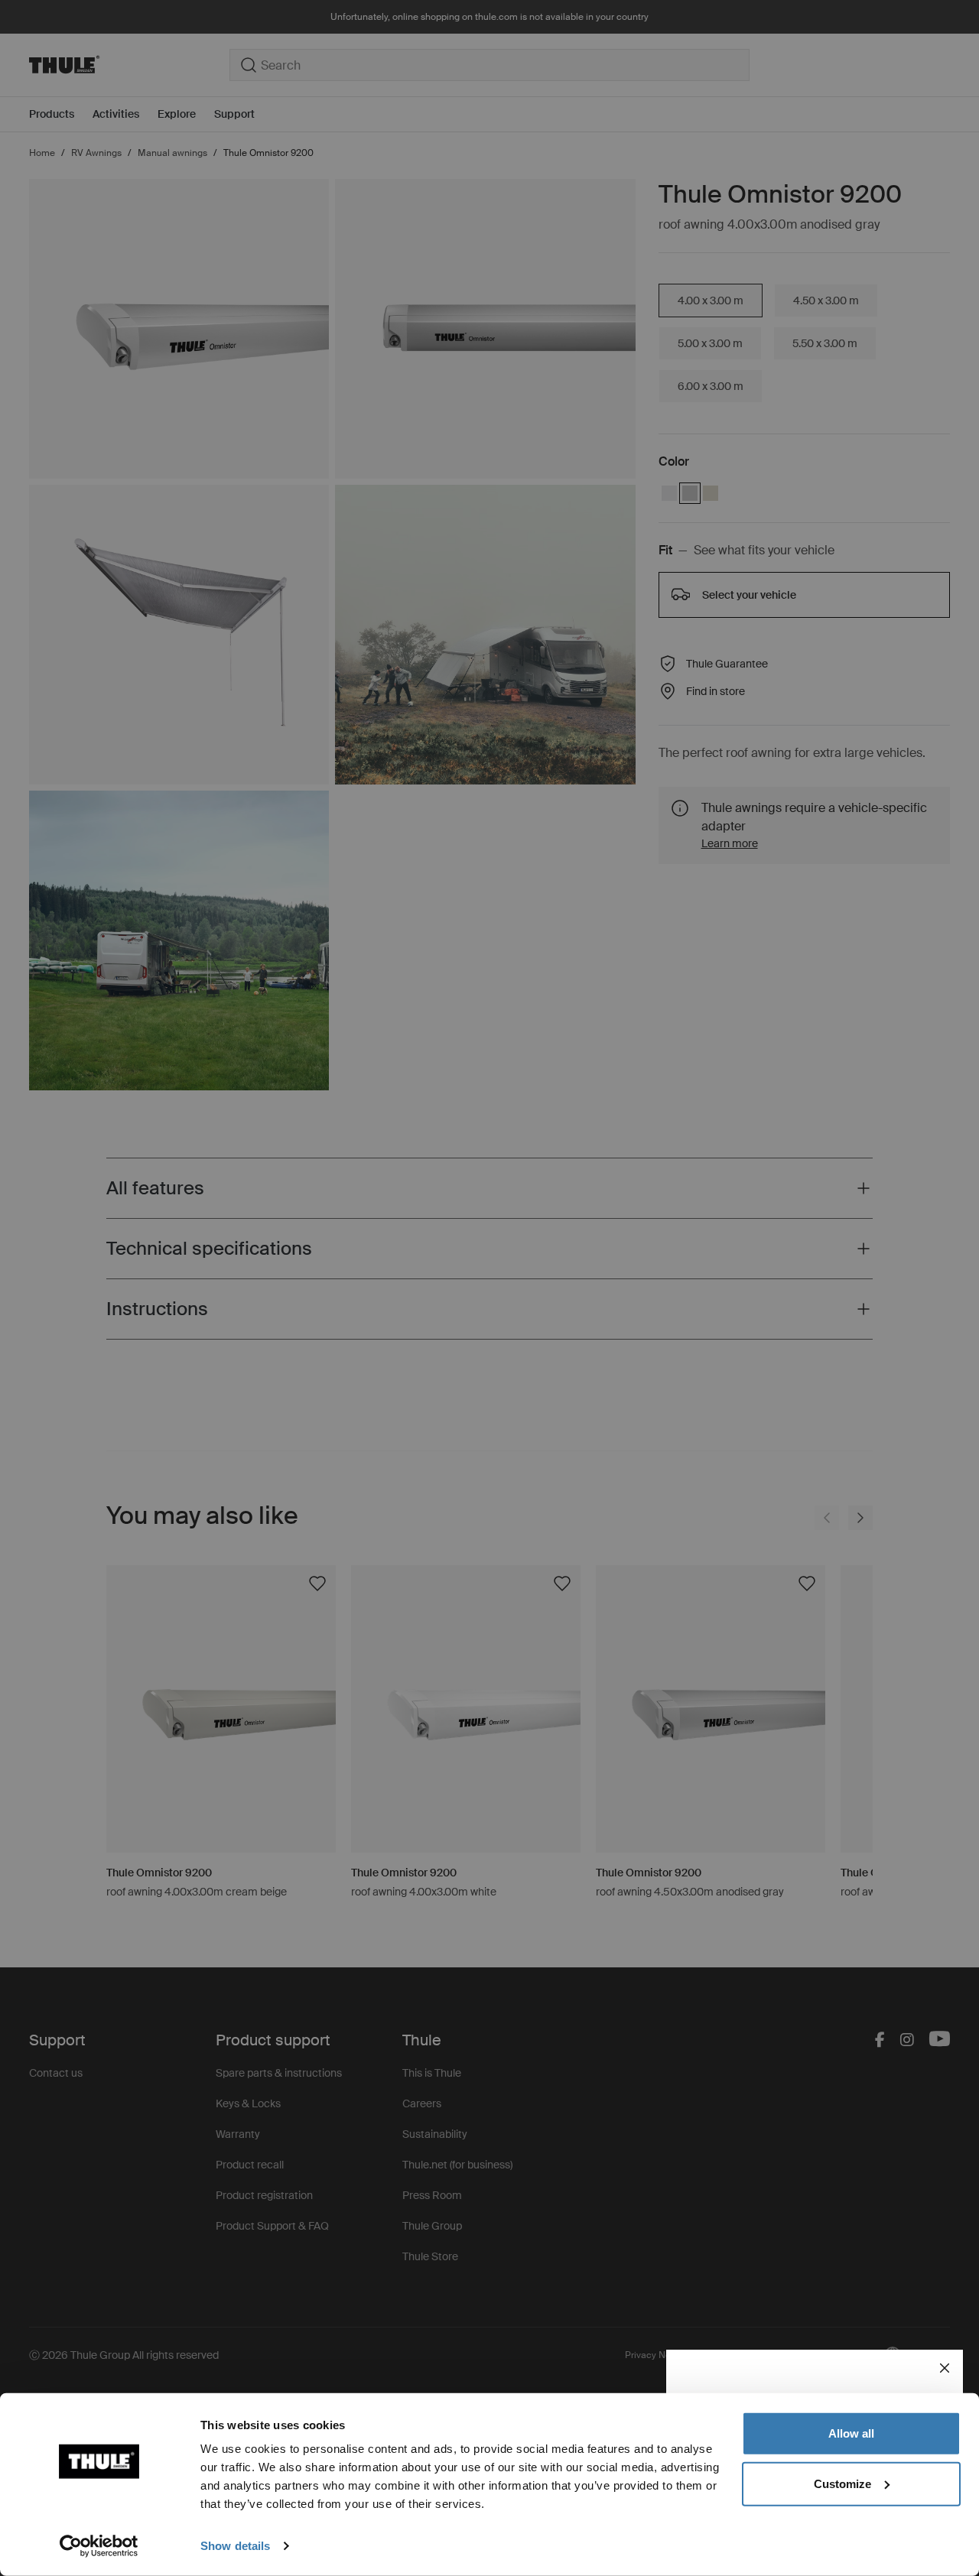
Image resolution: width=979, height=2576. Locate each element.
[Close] (945, 2368)
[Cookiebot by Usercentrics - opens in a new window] (99, 2546)
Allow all (851, 2433)
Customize (842, 2483)
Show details (235, 2546)
